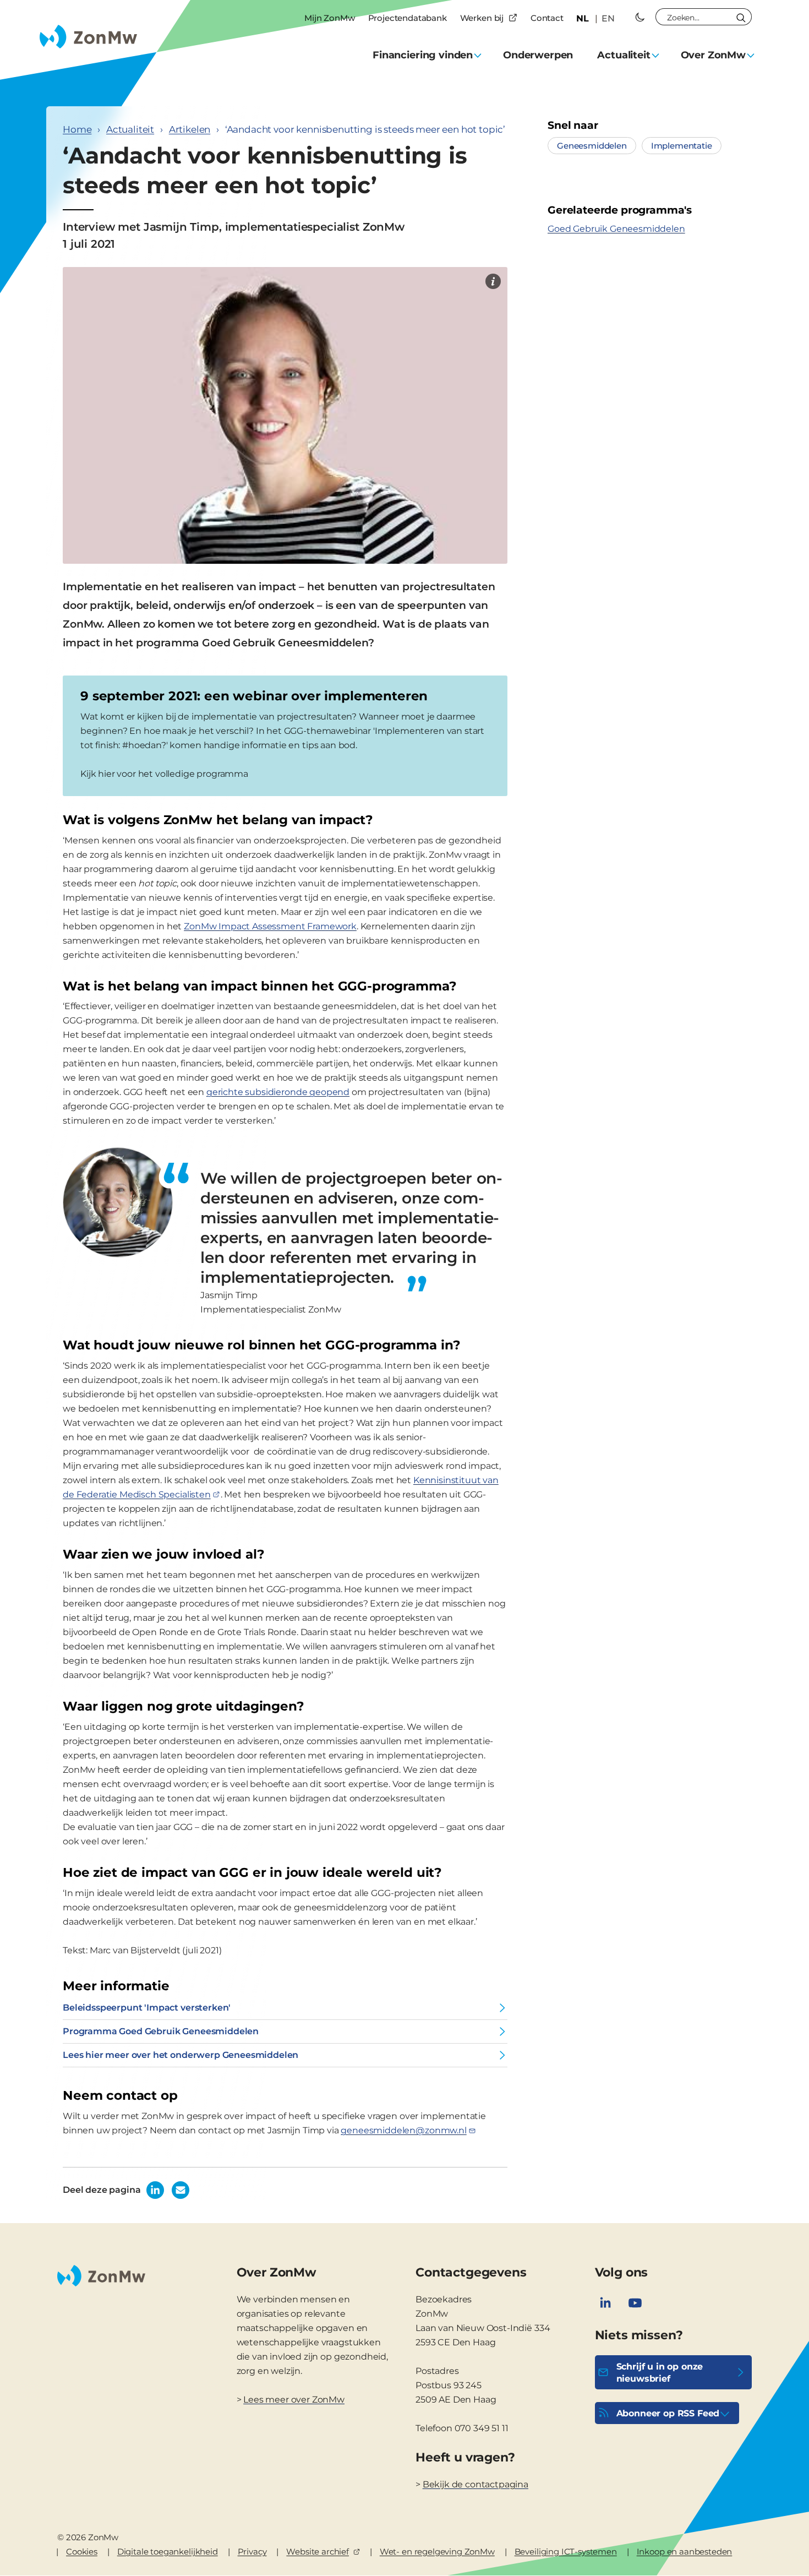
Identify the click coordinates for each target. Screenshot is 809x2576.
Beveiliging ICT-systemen (566, 2552)
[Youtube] (635, 2303)
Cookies (82, 2552)
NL (583, 18)
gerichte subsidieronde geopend (278, 1092)
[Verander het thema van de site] (640, 17)
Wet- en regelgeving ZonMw (437, 2552)
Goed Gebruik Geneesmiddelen (616, 229)
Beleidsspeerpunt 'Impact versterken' (147, 2008)
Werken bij (482, 18)
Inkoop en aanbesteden (685, 2552)
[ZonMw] (493, 281)
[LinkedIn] (605, 2303)
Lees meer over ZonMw (294, 2400)
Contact (547, 18)
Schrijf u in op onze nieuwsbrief (660, 2373)
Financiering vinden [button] (423, 55)
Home (77, 129)
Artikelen (190, 129)
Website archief (318, 2552)
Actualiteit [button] (624, 55)
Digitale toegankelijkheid (168, 2552)
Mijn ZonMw (329, 18)
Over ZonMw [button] (713, 55)
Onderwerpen (538, 55)
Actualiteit (130, 129)
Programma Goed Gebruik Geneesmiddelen (161, 2031)
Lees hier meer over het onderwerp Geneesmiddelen (181, 2055)
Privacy (252, 2552)
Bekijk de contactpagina (475, 2484)
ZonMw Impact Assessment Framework (270, 926)
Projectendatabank (408, 18)
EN (608, 18)
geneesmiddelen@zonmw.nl (403, 2130)
